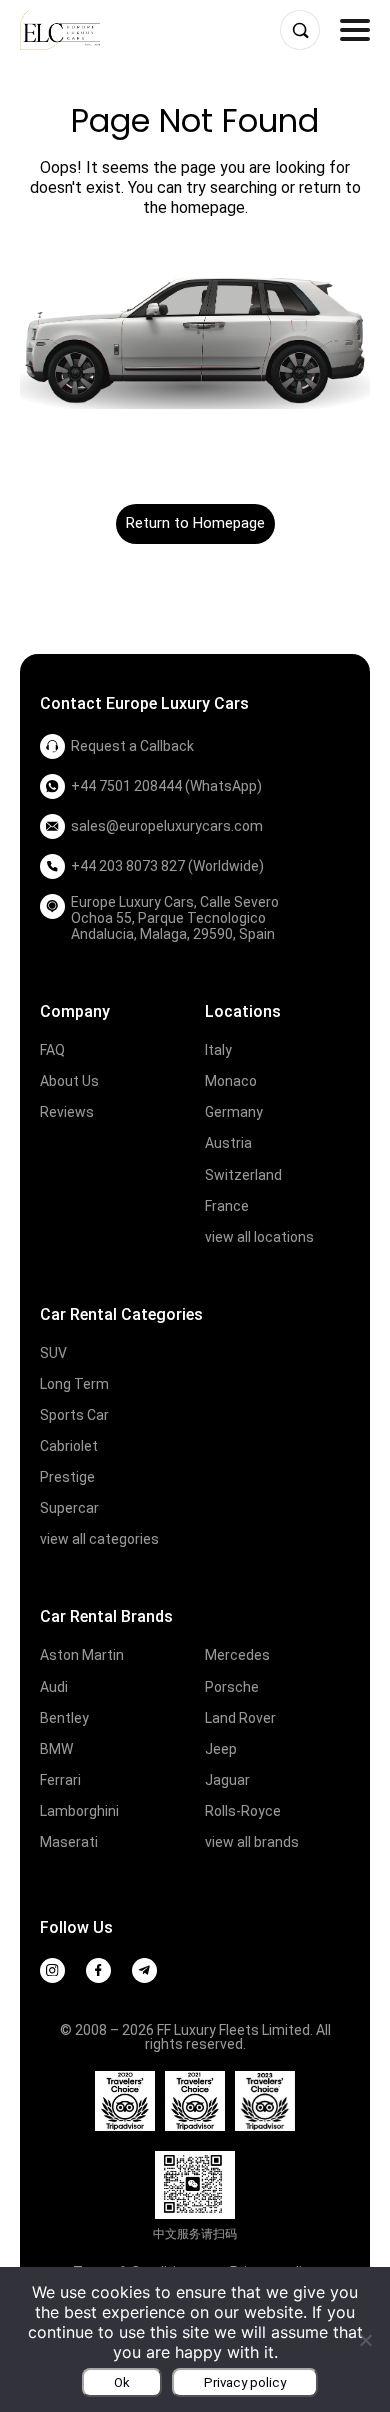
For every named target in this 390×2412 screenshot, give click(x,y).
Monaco (231, 1081)
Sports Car (74, 1415)
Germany (234, 1112)
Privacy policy (245, 2382)
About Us (69, 1081)
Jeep (221, 1749)
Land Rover (240, 1718)
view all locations (259, 1237)
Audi (54, 1687)
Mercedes (237, 1655)
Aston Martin (82, 1655)
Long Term (74, 1384)
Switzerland (243, 1175)
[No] (365, 2340)
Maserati (69, 1842)
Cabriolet (69, 1446)
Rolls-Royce (243, 1811)
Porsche (232, 1687)
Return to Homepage (195, 523)
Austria (228, 1143)
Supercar (69, 1508)
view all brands (252, 1842)
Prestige (67, 1477)
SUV (53, 1353)
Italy (218, 1050)
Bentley (64, 1718)
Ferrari (60, 1780)
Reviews (67, 1112)
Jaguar (227, 1780)
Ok (122, 2382)
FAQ (52, 1050)
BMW (56, 1749)
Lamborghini (79, 1811)
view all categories (99, 1539)
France (227, 1206)
